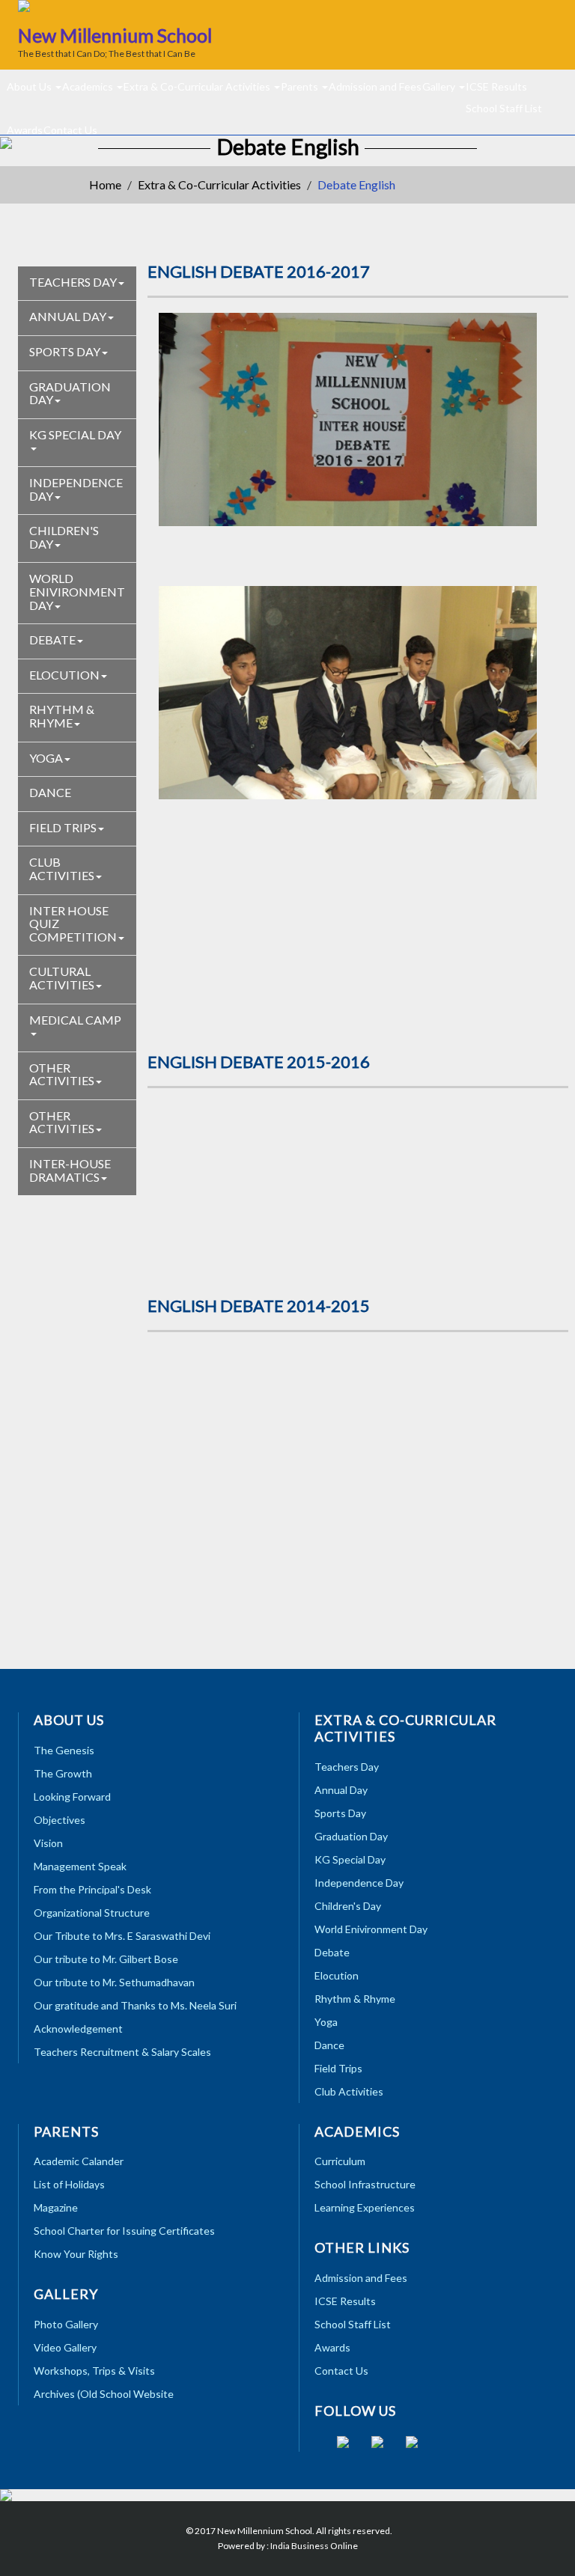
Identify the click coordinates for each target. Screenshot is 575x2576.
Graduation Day (70, 393)
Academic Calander (79, 2161)
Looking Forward (72, 1797)
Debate (52, 640)
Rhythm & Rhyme (62, 716)
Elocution (64, 675)
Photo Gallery (66, 2324)
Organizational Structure (92, 1913)
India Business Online (314, 2546)
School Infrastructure (365, 2184)
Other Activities (62, 1074)
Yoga (46, 758)
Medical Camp (75, 1020)
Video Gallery (65, 2347)
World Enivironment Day (77, 591)
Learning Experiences (365, 2207)
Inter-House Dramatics (70, 1170)
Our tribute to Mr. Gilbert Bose (106, 1959)
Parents (301, 86)
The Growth (63, 1773)
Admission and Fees (375, 86)
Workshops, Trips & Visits (94, 2371)
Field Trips (63, 827)
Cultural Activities (62, 978)
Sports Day (65, 351)
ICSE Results (496, 86)
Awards (332, 2347)
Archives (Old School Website (104, 2394)
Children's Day (64, 537)
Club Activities (62, 869)
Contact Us (70, 129)
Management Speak (80, 1866)
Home (105, 184)
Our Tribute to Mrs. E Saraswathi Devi (122, 1936)
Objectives (60, 1820)
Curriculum (340, 2161)
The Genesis (64, 1750)
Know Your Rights (76, 2254)
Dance (50, 792)
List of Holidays (69, 2184)
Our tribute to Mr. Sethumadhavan (114, 1982)
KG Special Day (75, 434)
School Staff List (504, 107)
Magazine (56, 2207)
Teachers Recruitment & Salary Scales (122, 2052)
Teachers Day (73, 282)
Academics (89, 86)
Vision (48, 1843)
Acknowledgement (78, 2029)
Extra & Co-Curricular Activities (198, 86)
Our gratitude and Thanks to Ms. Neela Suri (135, 2005)
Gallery (440, 86)
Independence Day (76, 489)
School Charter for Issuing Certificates (124, 2231)
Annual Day (68, 316)
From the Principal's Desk (92, 1889)
